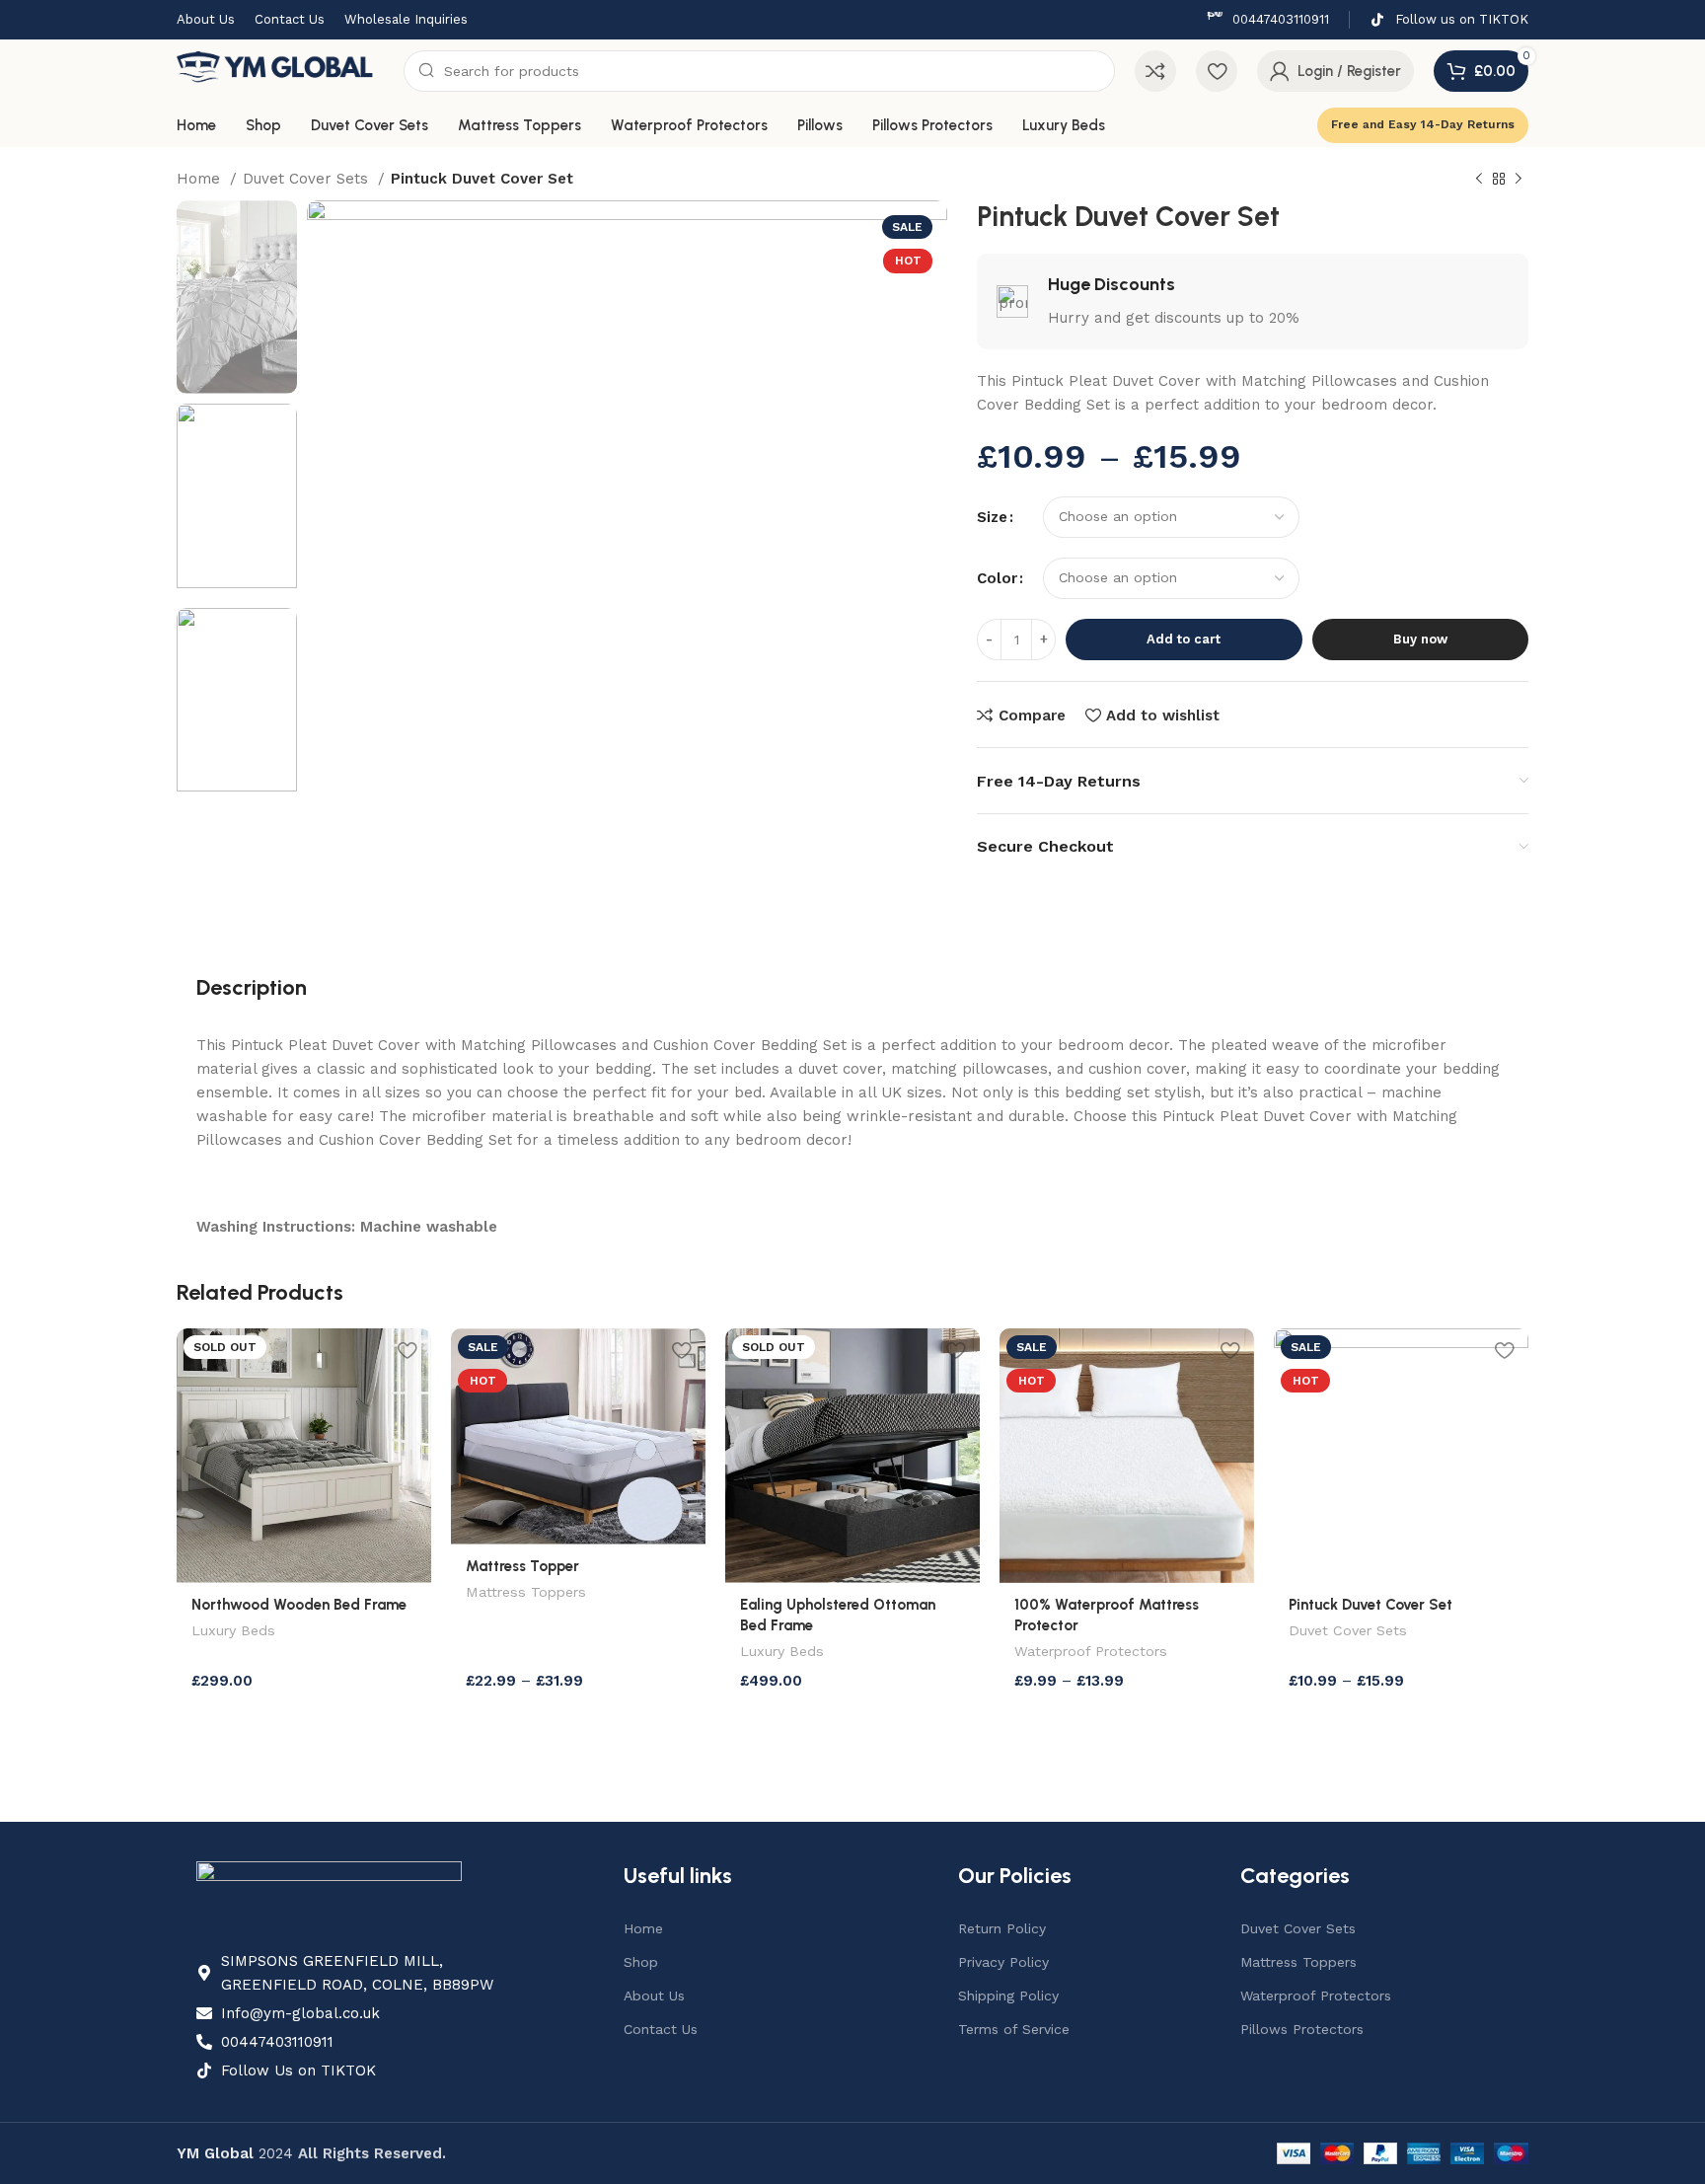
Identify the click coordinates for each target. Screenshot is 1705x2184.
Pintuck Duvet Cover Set (1371, 1605)
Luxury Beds (233, 1630)
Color (997, 578)
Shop (641, 1962)
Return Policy (1002, 1928)
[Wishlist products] (1217, 71)
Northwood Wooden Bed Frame (299, 1605)
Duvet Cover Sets (308, 179)
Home (201, 179)
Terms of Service (1014, 2029)
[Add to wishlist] (407, 1351)
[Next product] (1519, 180)
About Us (654, 1996)
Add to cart (1184, 639)
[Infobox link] (1268, 20)
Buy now (1420, 639)
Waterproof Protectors (1091, 1651)
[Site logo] (280, 70)
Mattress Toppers (526, 1592)
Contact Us (661, 2029)
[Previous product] (1479, 180)
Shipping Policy (1008, 1996)
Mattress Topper (522, 1566)
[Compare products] (1155, 71)
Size (992, 517)
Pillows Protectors (1302, 2029)
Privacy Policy (1003, 1962)
